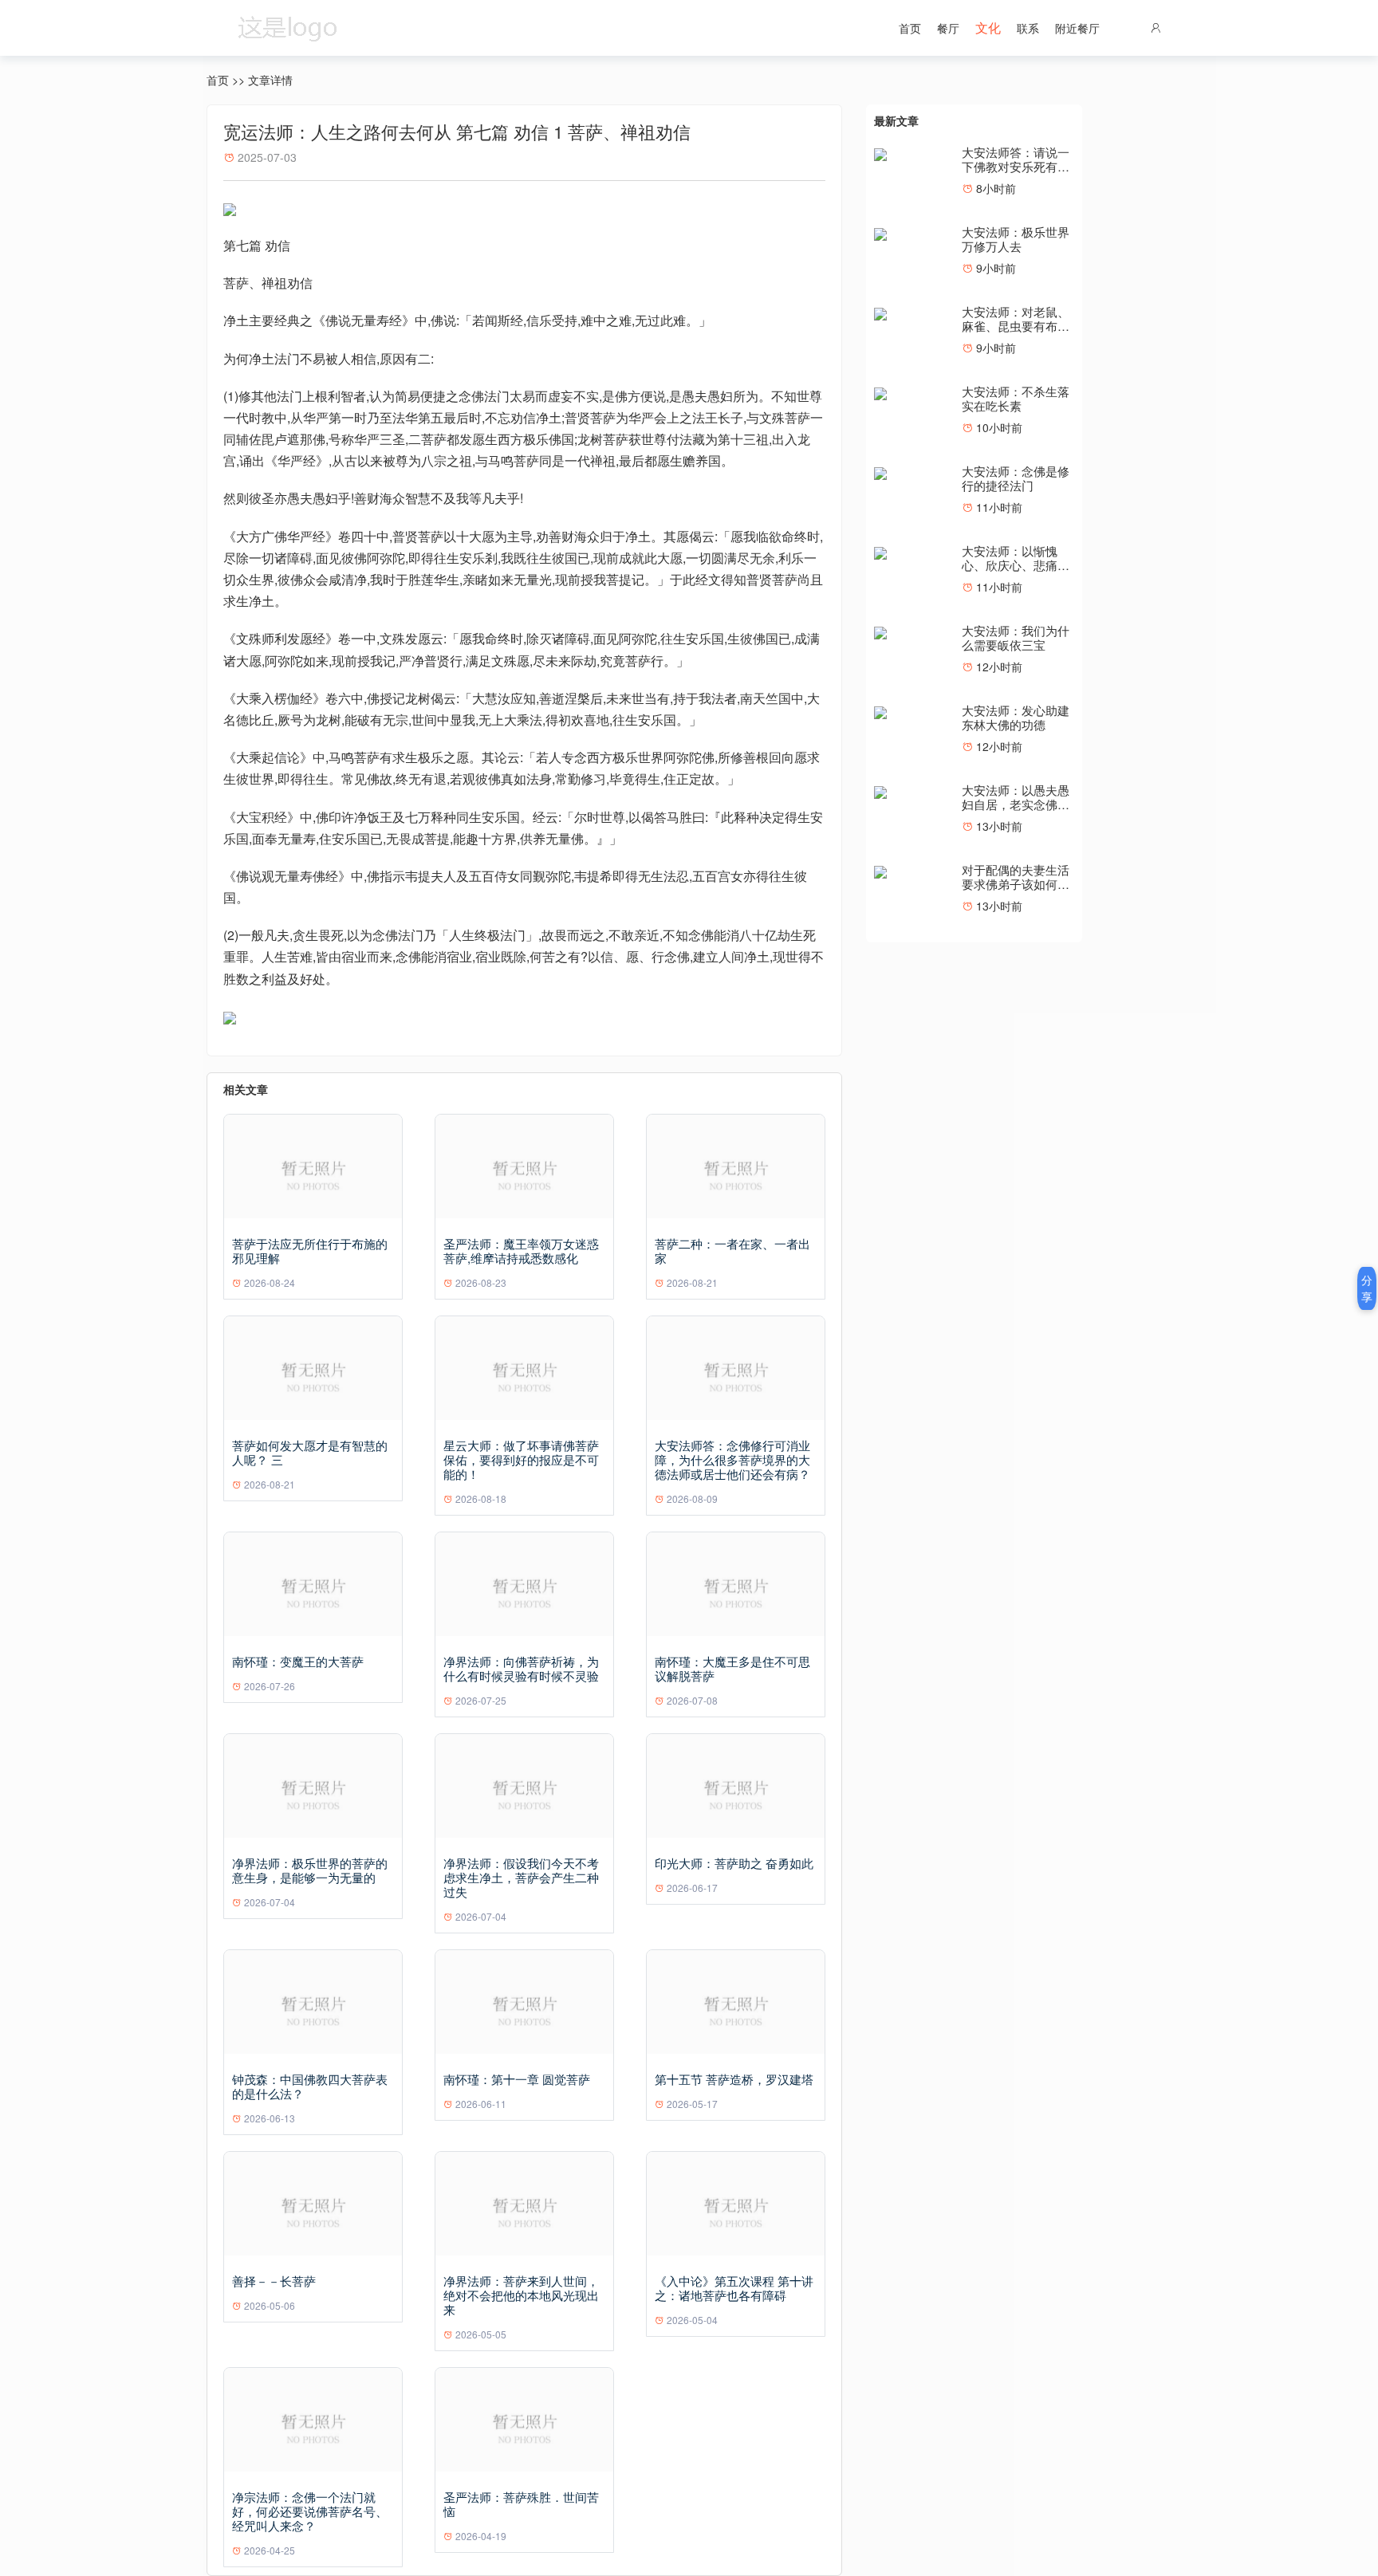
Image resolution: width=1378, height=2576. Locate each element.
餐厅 (948, 28)
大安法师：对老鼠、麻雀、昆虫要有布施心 (1016, 326)
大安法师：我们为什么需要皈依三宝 (1016, 637)
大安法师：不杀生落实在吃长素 (1016, 398)
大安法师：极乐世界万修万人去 (1016, 239)
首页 (910, 28)
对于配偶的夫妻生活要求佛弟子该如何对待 (1016, 884)
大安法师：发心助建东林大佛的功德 (1016, 717)
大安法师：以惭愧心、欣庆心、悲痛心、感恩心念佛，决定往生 (1016, 572)
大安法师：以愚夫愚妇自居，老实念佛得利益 (1016, 804)
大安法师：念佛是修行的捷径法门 (1016, 478)
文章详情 (270, 80)
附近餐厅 (1077, 28)
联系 (1028, 28)
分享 (1367, 1288)
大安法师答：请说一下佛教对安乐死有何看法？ (1016, 166)
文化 (988, 28)
